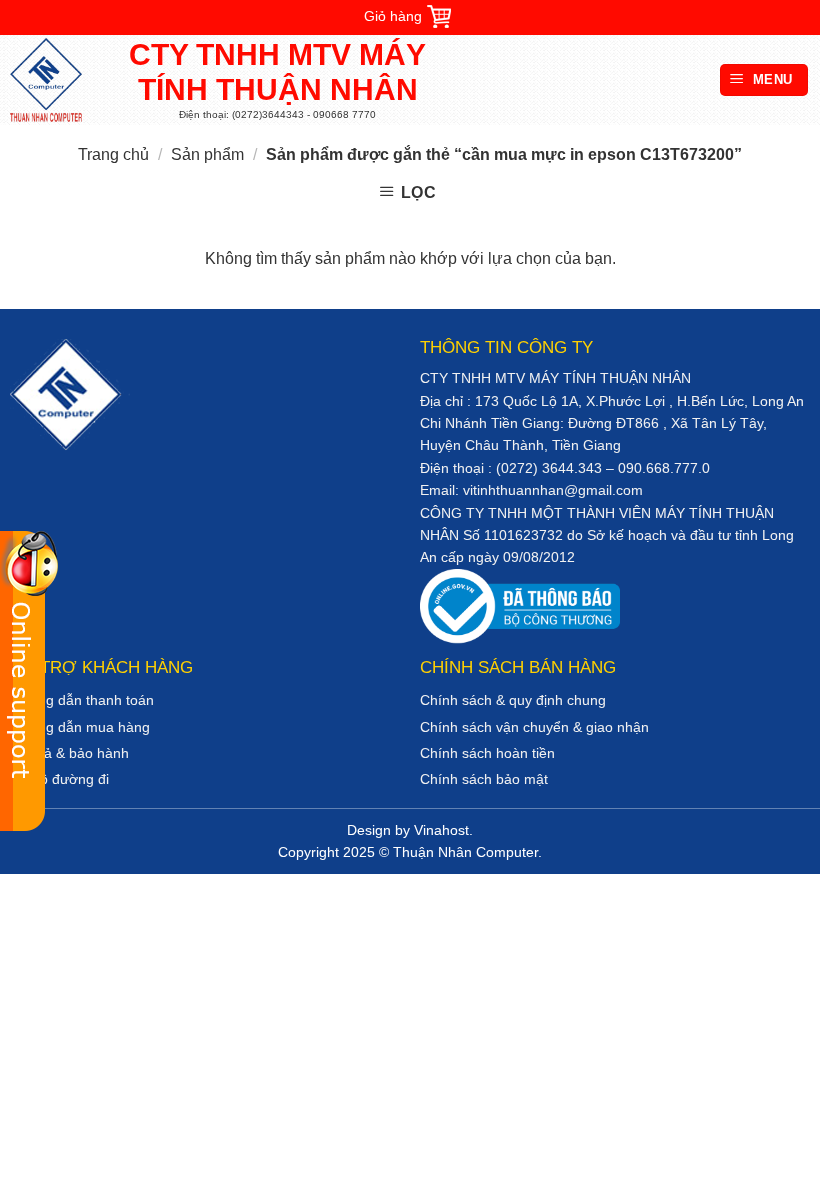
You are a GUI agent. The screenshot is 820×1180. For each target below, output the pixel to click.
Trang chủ (113, 154)
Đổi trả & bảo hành (69, 753)
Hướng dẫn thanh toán (82, 700)
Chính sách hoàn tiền (487, 753)
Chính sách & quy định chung (513, 700)
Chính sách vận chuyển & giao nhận (534, 727)
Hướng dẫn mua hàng (80, 727)
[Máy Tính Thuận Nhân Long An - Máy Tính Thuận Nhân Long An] (55, 80)
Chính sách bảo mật (484, 779)
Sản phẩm (207, 154)
